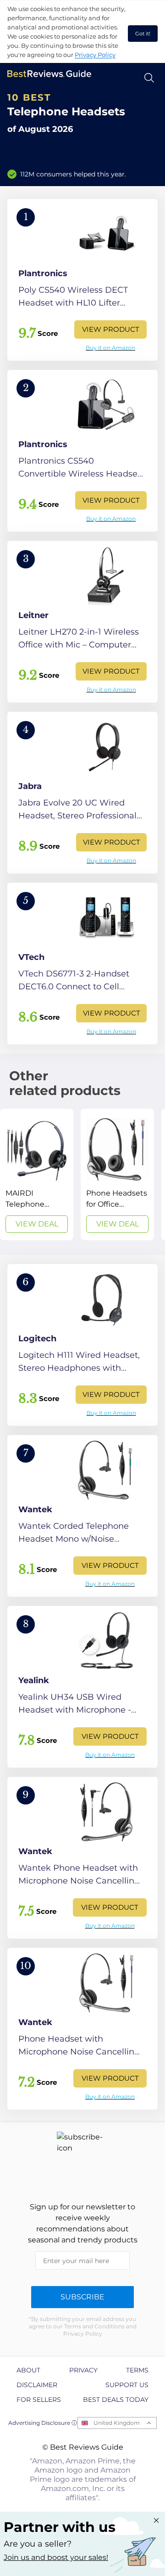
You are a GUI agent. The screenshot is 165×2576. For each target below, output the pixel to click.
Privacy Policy (95, 55)
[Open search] (149, 78)
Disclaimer (37, 2385)
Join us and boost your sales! (56, 2557)
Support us (127, 2385)
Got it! (143, 34)
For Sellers (39, 2400)
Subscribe (82, 2297)
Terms (137, 2370)
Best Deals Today (116, 2400)
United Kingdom (117, 2423)
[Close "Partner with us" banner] (156, 2520)
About (28, 2370)
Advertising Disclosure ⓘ (43, 2423)
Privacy (83, 2370)
